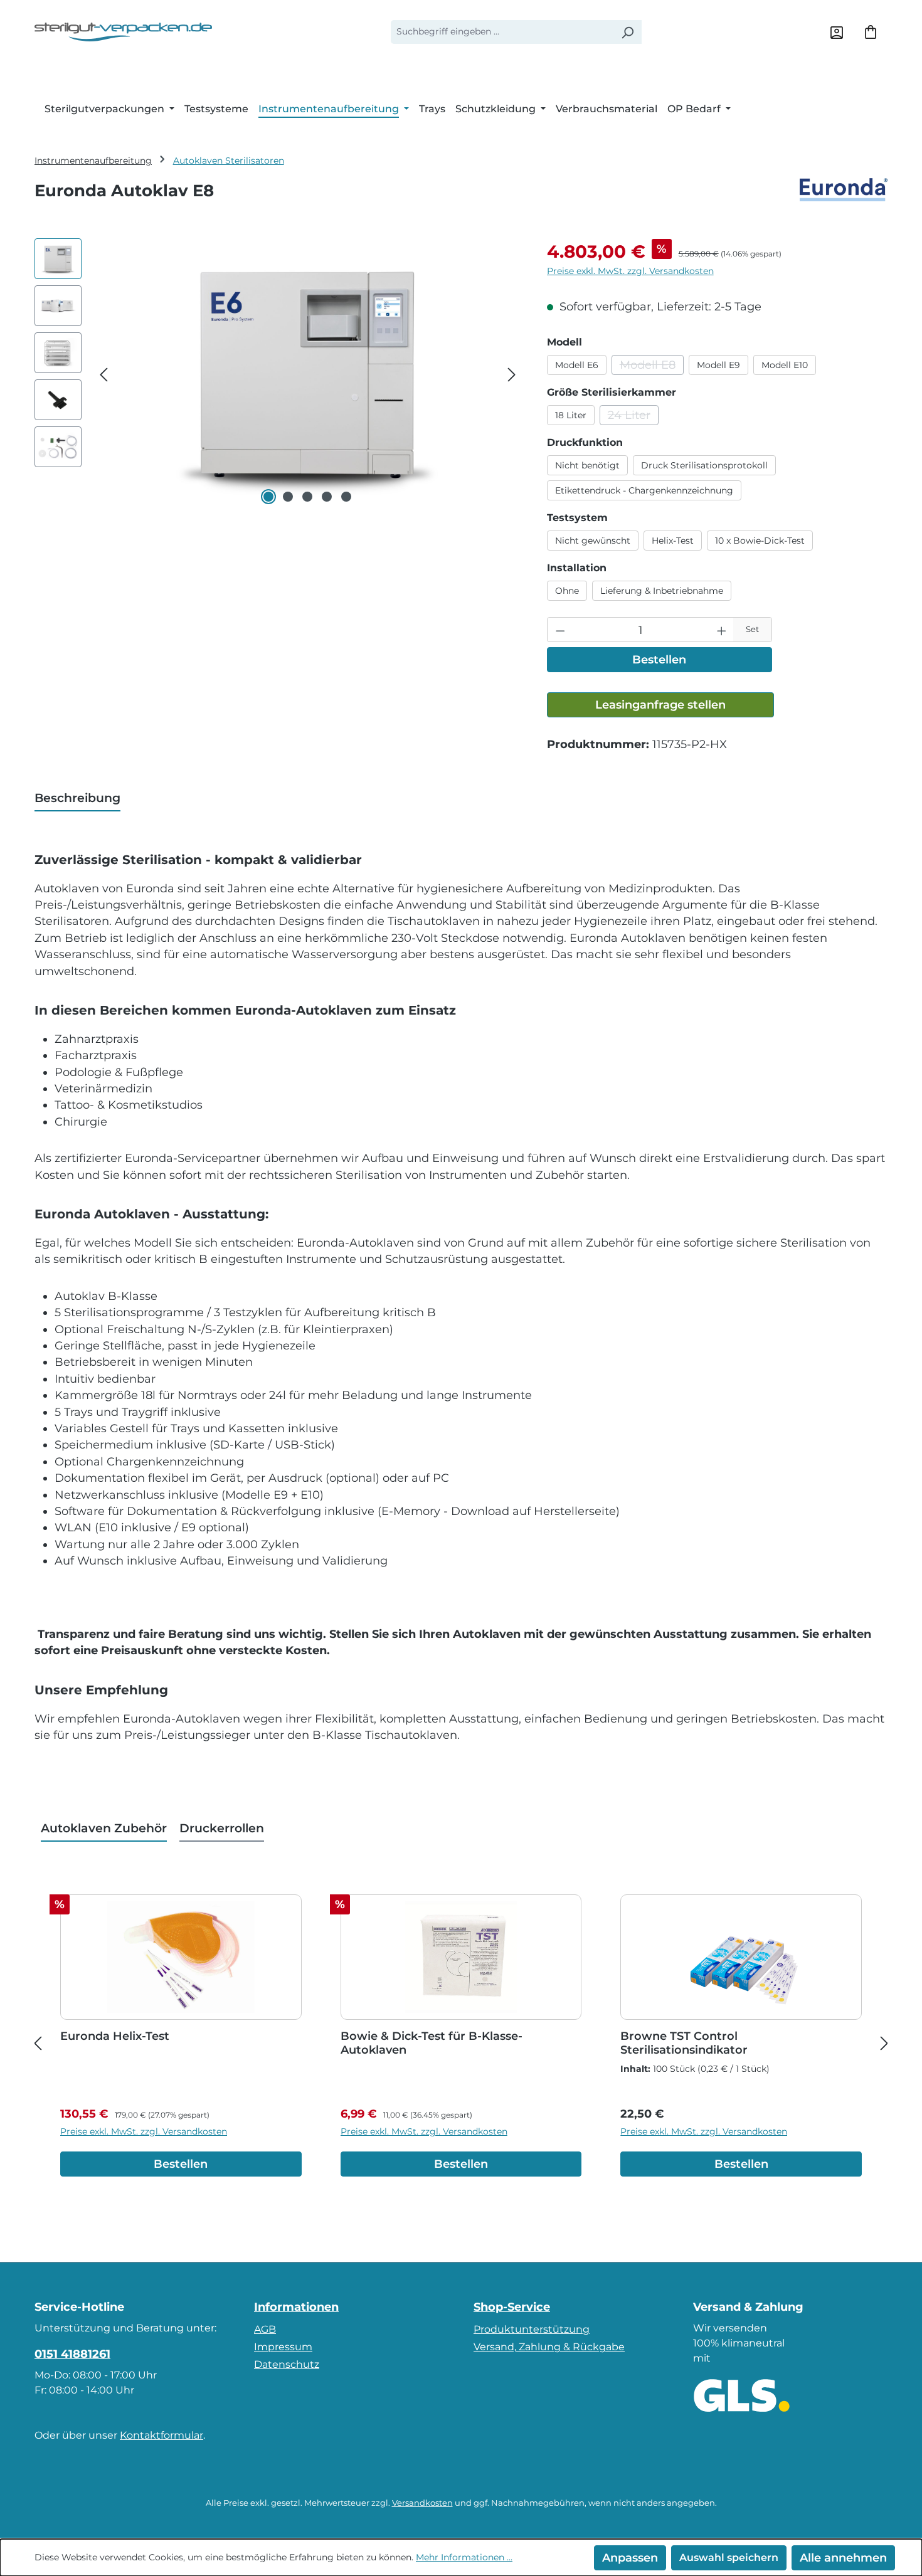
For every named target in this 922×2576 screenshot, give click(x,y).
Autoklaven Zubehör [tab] (104, 1828)
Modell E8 (652, 367)
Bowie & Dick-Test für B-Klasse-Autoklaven (432, 2043)
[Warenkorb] (871, 32)
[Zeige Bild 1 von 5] (268, 497)
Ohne (567, 591)
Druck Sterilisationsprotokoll (704, 465)
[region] (278, 373)
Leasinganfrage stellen (660, 705)
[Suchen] (627, 32)
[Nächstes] (512, 373)
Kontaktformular (162, 2435)
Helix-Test (673, 541)
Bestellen (659, 659)
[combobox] (502, 32)
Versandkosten (422, 2503)
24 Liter (633, 417)
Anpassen (630, 2558)
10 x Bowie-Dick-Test (760, 541)
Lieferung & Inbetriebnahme (662, 591)
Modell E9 (718, 365)
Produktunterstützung (532, 2329)
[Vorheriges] (103, 373)
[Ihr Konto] (837, 32)
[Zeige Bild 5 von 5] (346, 497)
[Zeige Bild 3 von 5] (307, 497)
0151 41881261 (72, 2354)
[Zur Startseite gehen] (123, 32)
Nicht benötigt (587, 465)
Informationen (296, 2307)
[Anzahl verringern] (560, 630)
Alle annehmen (843, 2558)
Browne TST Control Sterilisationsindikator (684, 2043)
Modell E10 (785, 365)
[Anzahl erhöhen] (722, 630)
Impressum (283, 2347)
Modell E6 (577, 365)
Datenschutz (287, 2364)
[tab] (77, 799)
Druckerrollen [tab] (222, 1828)
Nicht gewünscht (593, 541)
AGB (265, 2329)
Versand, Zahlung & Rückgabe (549, 2347)
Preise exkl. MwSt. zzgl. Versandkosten (630, 271)
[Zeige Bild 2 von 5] (288, 497)
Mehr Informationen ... (464, 2557)
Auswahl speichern (729, 2558)
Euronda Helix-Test (115, 2036)
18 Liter (571, 415)
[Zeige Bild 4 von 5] (327, 497)
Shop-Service (512, 2307)
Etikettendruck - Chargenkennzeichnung (644, 490)
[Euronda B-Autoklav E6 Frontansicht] (307, 373)
